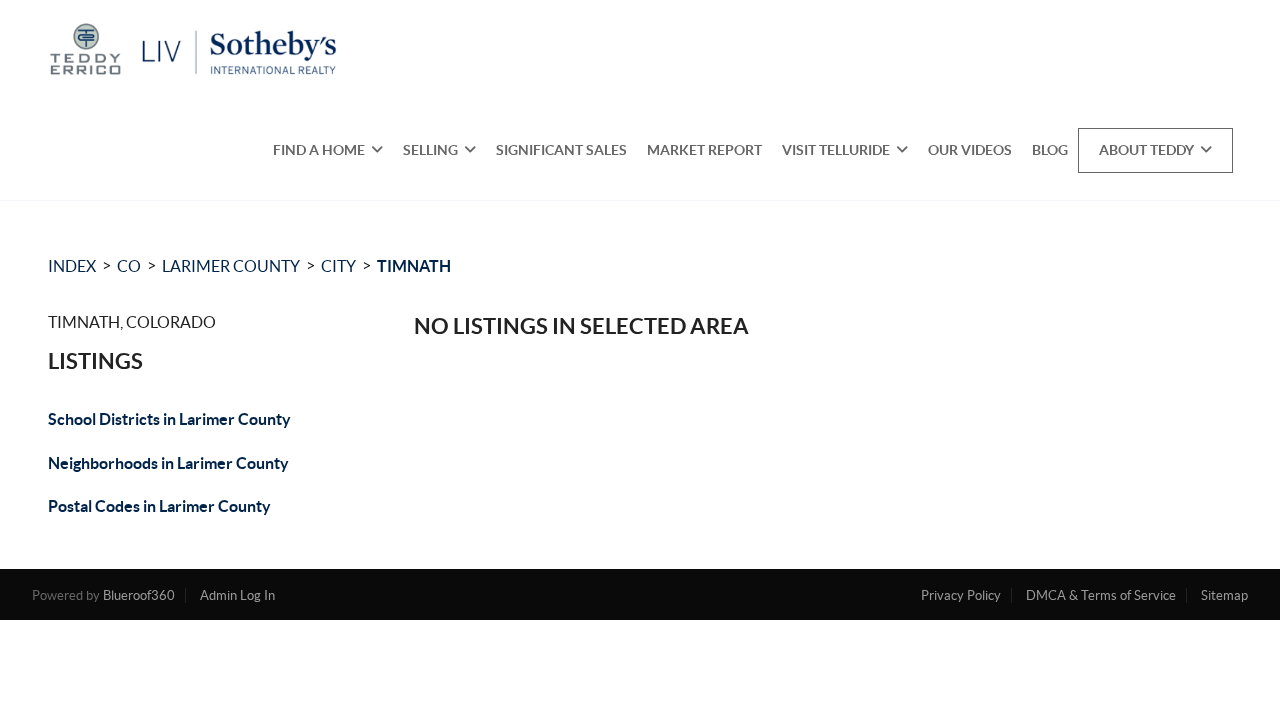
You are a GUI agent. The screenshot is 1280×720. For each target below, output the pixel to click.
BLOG (1050, 150)
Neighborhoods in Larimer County (168, 463)
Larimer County (231, 266)
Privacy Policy (961, 595)
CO (129, 266)
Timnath (414, 266)
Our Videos (970, 150)
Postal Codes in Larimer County (159, 506)
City (338, 266)
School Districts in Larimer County (169, 419)
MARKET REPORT (704, 150)
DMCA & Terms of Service (1101, 595)
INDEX (72, 266)
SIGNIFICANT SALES (561, 150)
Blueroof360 (139, 595)
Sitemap (1224, 595)
